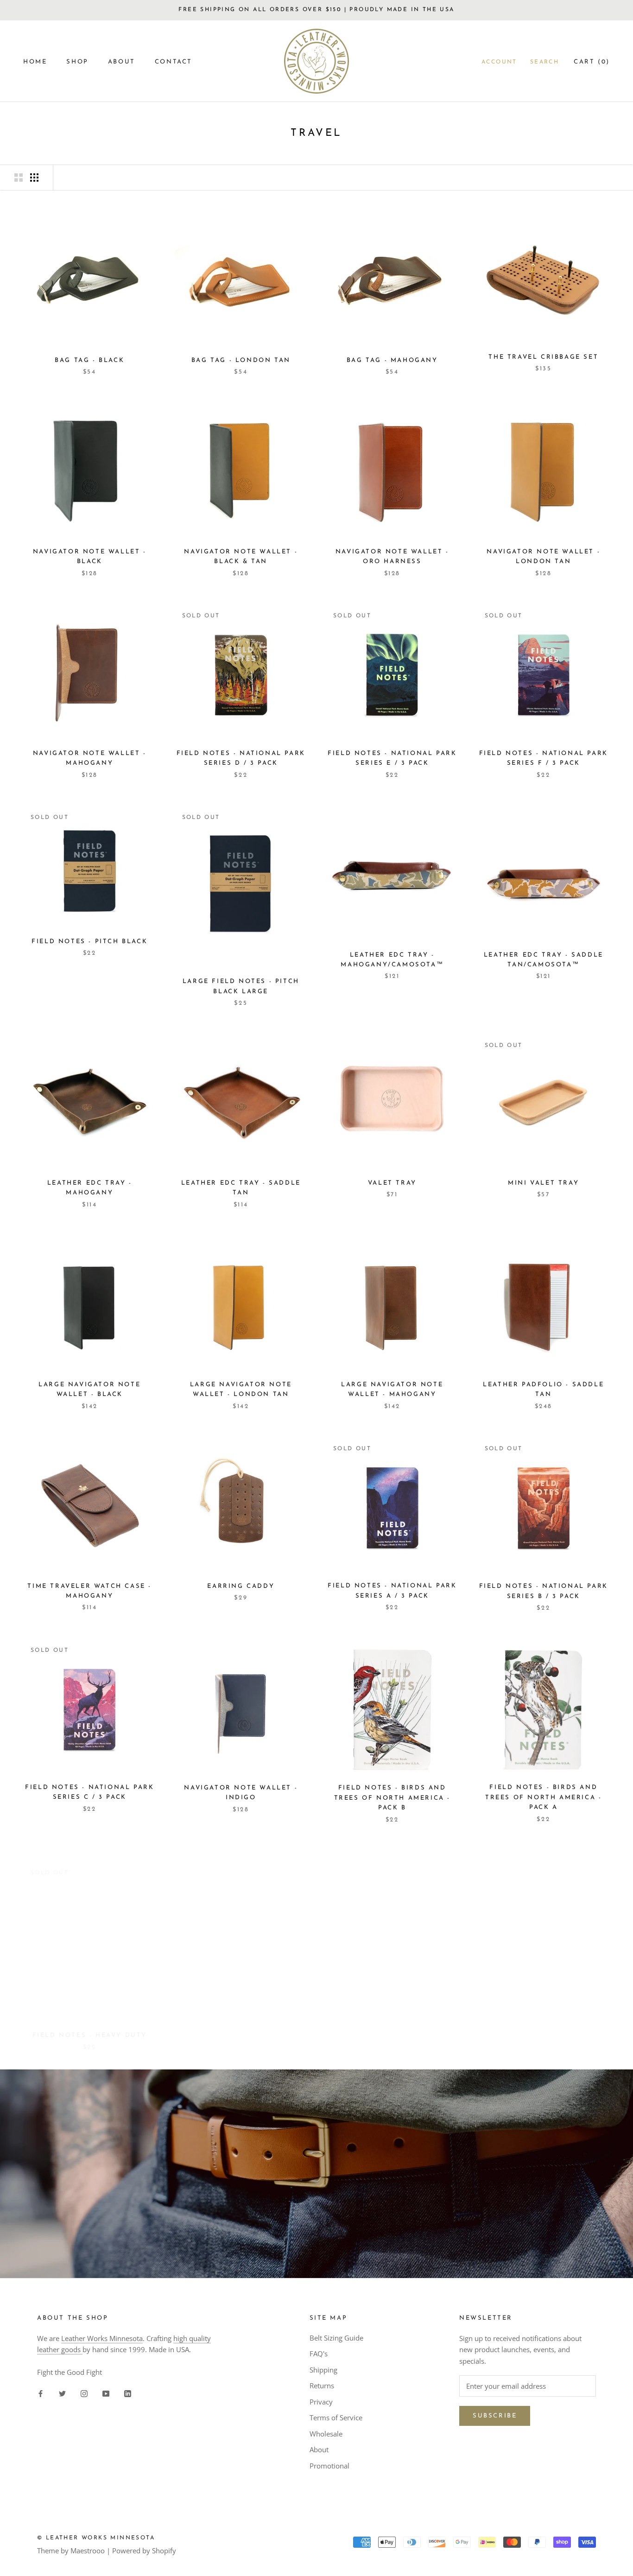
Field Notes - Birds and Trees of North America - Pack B (392, 1798)
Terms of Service (336, 2417)
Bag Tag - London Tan (241, 360)
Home (35, 62)
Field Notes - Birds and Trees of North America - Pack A (543, 1797)
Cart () (592, 62)
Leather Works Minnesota (102, 2338)
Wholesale (326, 2434)
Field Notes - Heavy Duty (90, 2025)
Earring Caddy (241, 1586)
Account (499, 62)
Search (544, 62)
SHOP (77, 62)
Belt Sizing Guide (336, 2338)
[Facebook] (41, 2393)
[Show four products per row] (34, 178)
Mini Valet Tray (543, 1183)
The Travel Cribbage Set (543, 357)
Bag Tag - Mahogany (392, 360)
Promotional (329, 2466)
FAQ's (319, 2354)
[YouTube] (106, 2393)
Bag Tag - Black (89, 360)
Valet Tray (392, 1183)
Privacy (321, 2402)
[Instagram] (84, 2393)
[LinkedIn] (128, 2393)
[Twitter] (62, 2393)
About (319, 2449)
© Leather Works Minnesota (96, 2538)
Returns (322, 2386)
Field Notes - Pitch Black (89, 942)
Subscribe (495, 2416)
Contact (174, 62)
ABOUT (122, 62)
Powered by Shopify (144, 2551)
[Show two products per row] (19, 178)
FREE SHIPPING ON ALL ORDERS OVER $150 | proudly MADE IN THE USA (316, 10)
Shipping (323, 2370)
